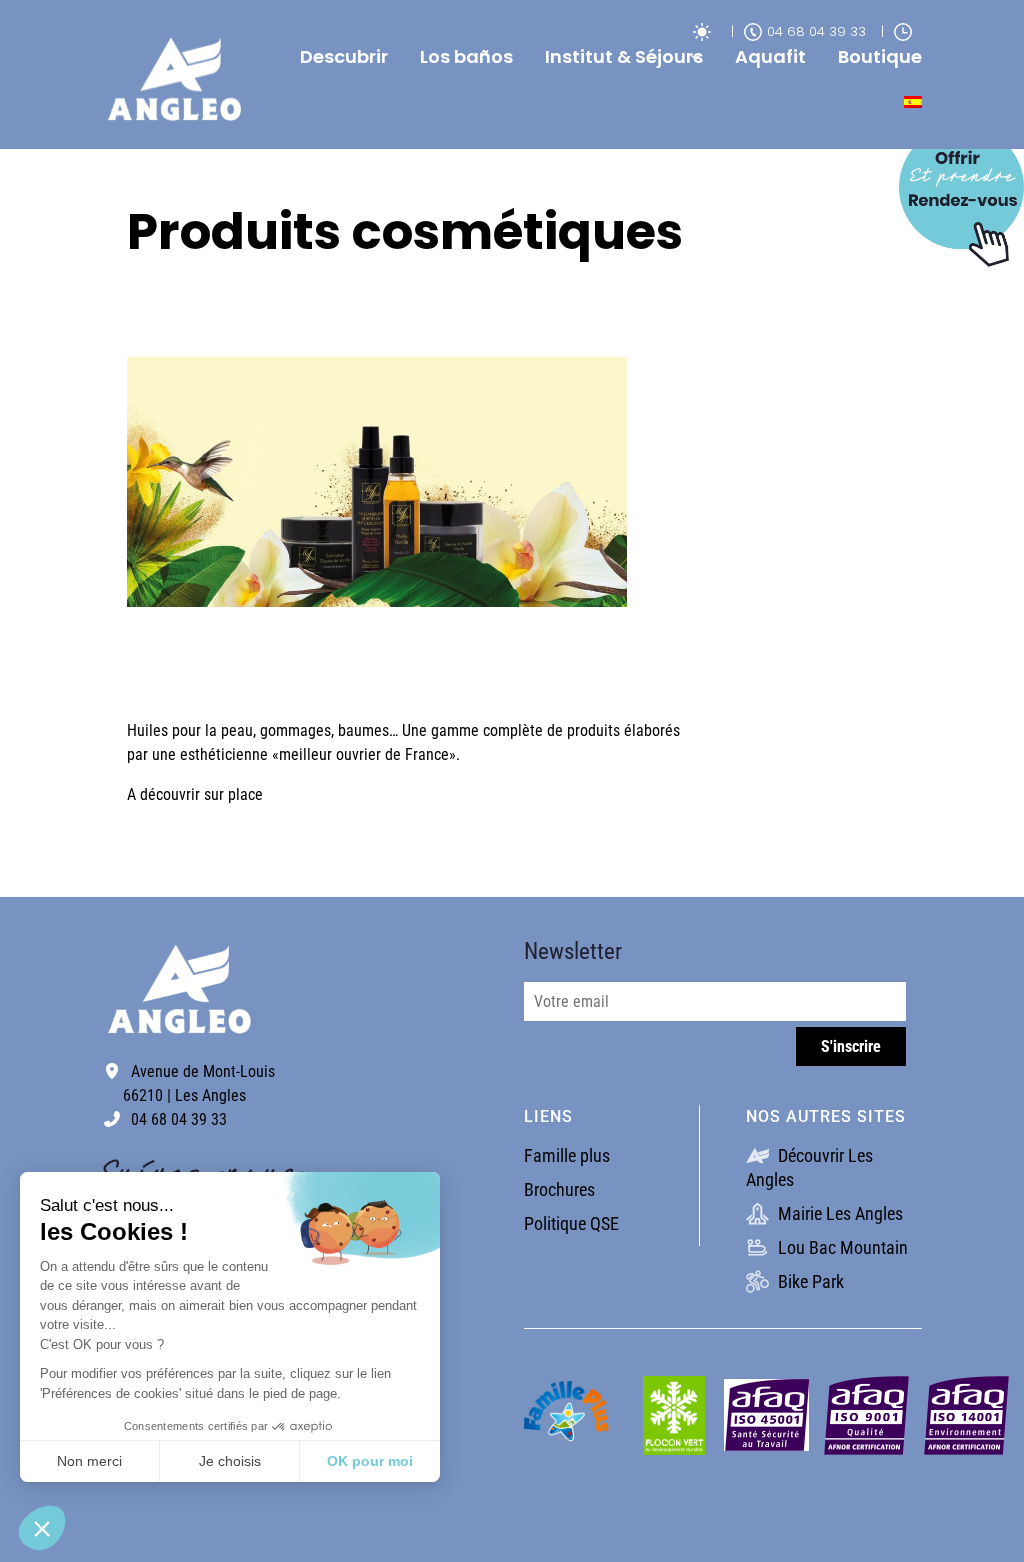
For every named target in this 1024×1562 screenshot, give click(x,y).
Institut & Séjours (624, 56)
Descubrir (344, 56)
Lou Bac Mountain (841, 1247)
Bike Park (809, 1281)
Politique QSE (571, 1223)
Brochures (559, 1189)
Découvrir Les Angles (809, 1167)
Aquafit (770, 56)
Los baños (466, 56)
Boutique (880, 56)
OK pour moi (370, 1461)
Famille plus (567, 1155)
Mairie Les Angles (838, 1213)
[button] (42, 1528)
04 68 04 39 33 (816, 31)
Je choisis (230, 1461)
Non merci (89, 1461)
